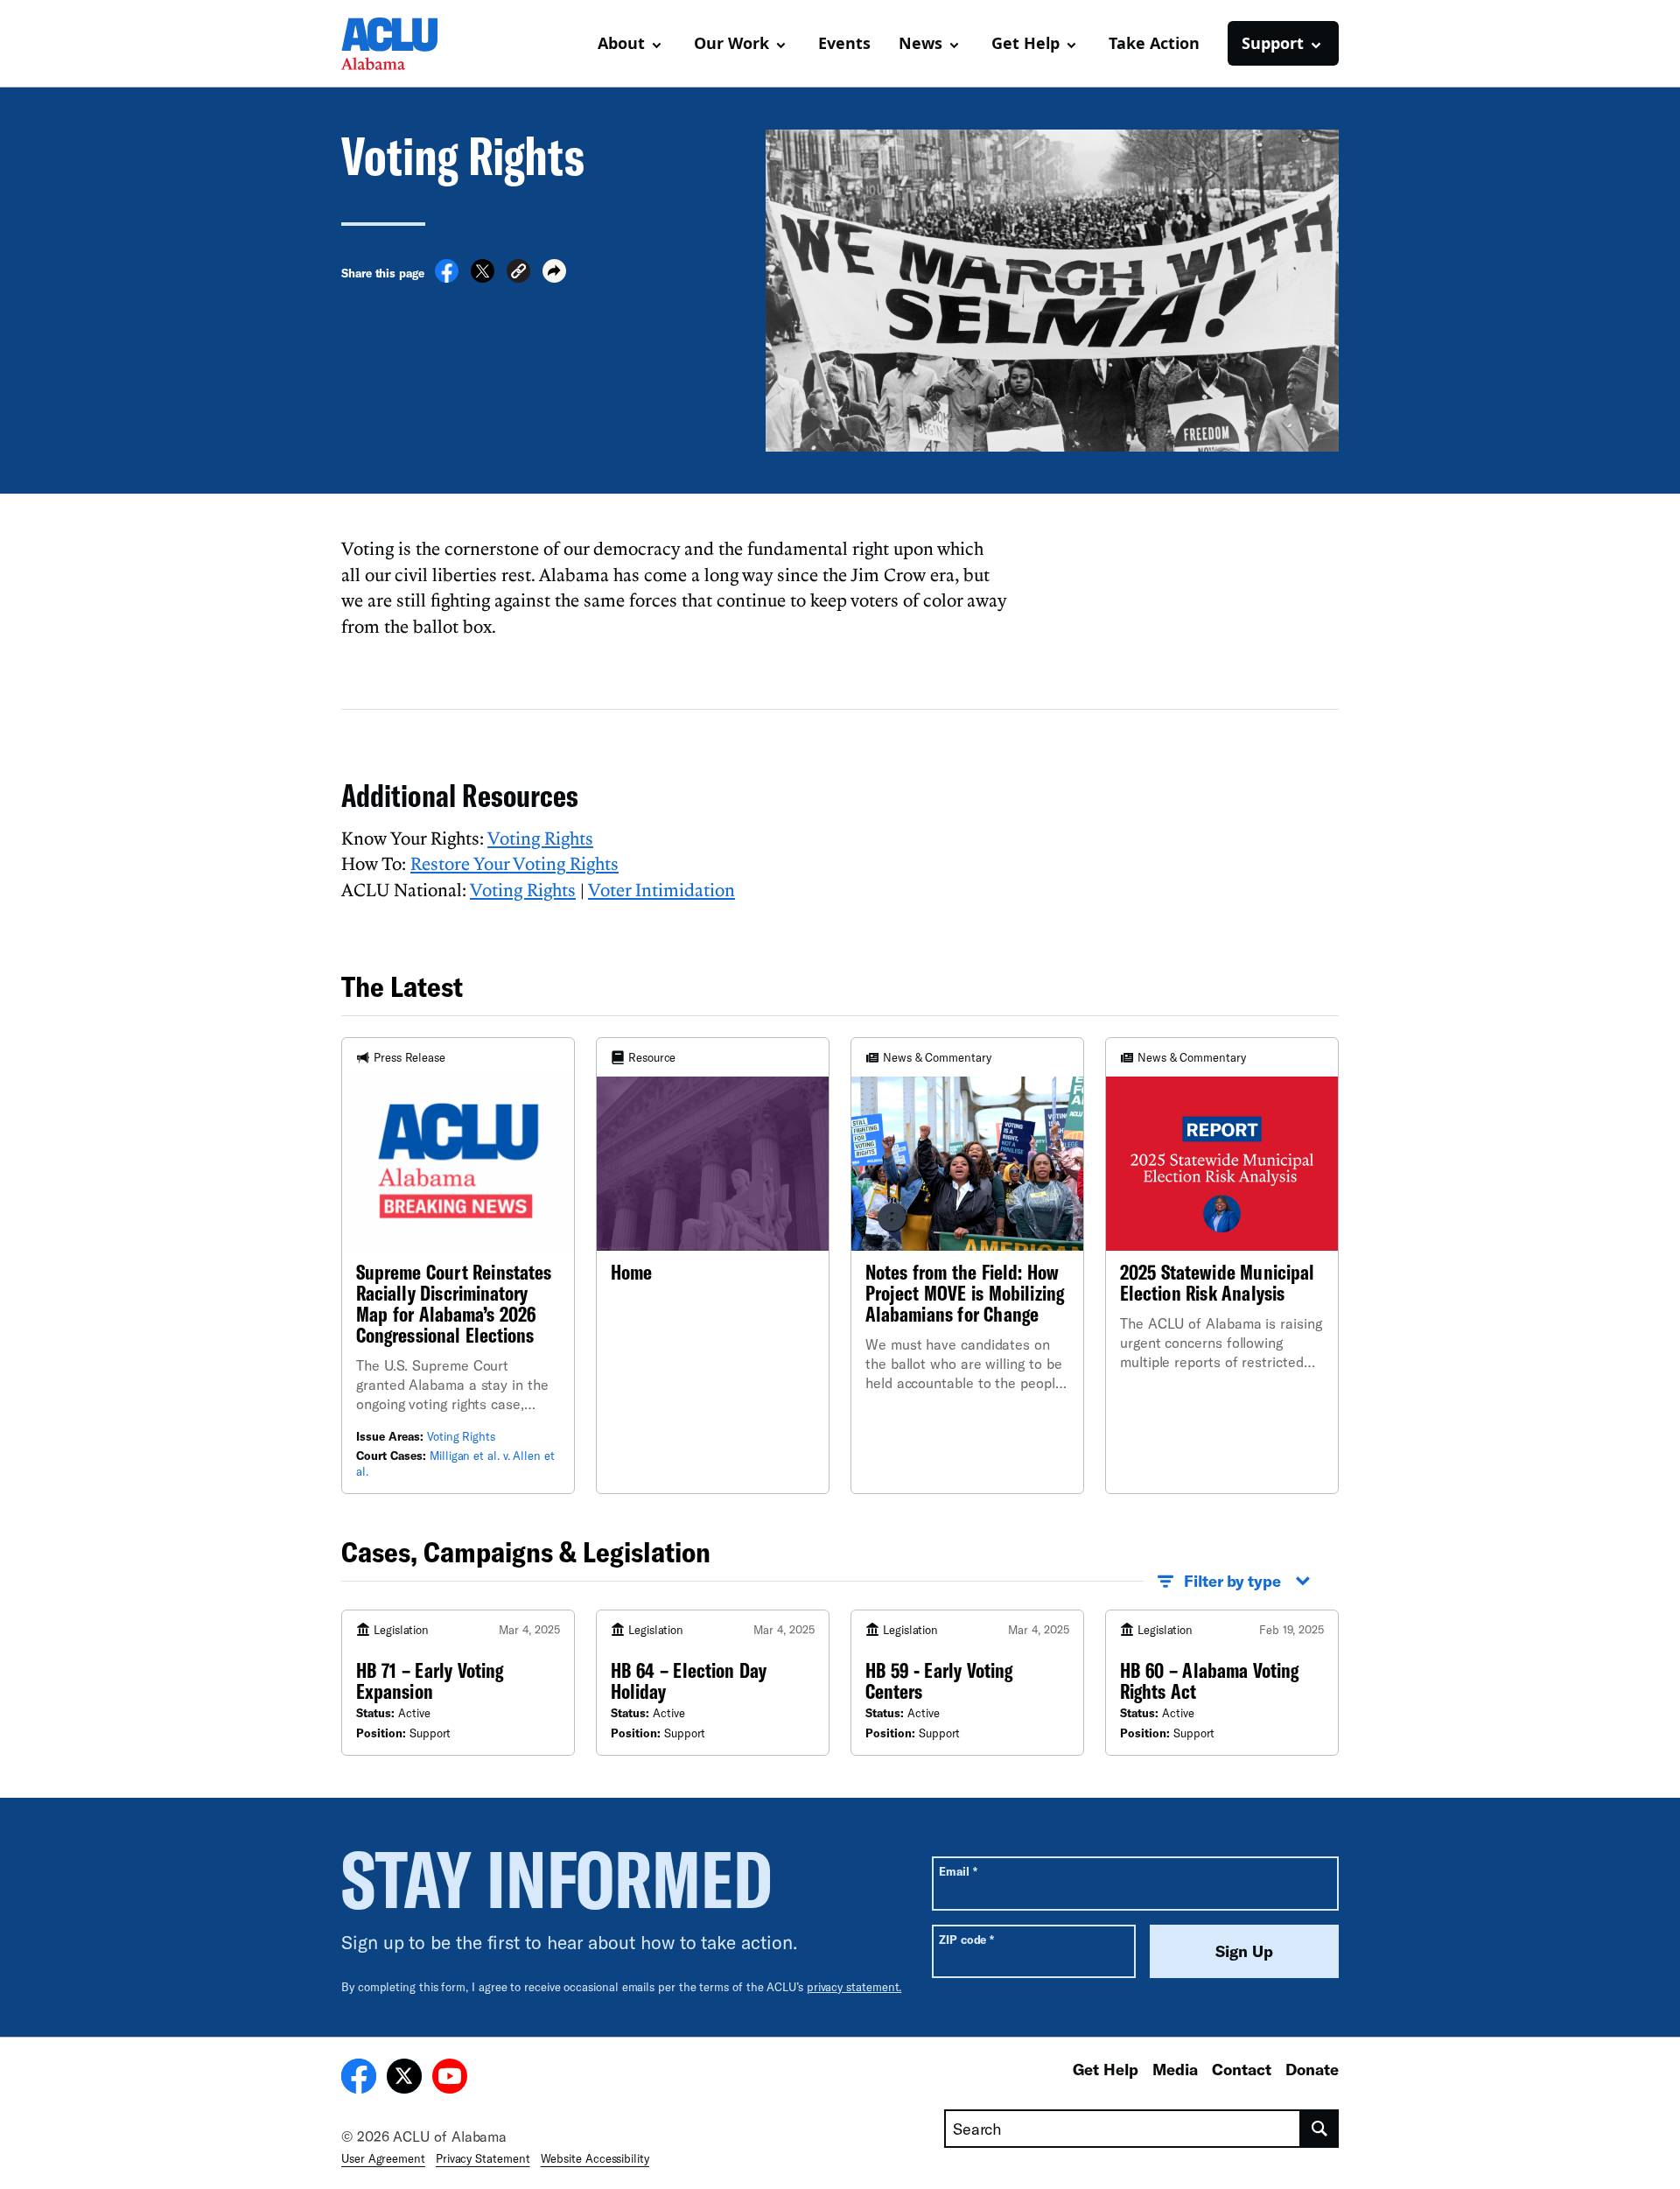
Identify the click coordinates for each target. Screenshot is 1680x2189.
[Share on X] (483, 277)
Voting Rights (540, 838)
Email (958, 1871)
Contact (1242, 2069)
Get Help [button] (1025, 43)
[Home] (713, 1266)
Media (1175, 2069)
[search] (1320, 2129)
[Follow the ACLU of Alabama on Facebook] (359, 2079)
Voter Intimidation (661, 889)
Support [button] (1273, 43)
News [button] (920, 43)
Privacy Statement (483, 2158)
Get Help (1106, 2069)
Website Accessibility (595, 2158)
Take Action (1154, 43)
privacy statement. (854, 1987)
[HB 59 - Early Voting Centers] (967, 1682)
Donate (1312, 2069)
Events (844, 43)
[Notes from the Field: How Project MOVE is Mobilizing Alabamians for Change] (967, 1266)
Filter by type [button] (1232, 1581)
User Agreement (383, 2158)
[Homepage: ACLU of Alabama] (402, 44)
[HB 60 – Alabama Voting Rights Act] (1222, 1682)
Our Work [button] (731, 43)
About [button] (621, 43)
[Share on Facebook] (447, 277)
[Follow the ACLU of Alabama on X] (404, 2079)
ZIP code (966, 1939)
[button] (518, 274)
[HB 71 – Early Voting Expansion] (458, 1682)
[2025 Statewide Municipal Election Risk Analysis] (1222, 1266)
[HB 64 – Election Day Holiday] (713, 1682)
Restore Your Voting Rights (514, 863)
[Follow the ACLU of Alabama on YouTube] (450, 2079)
